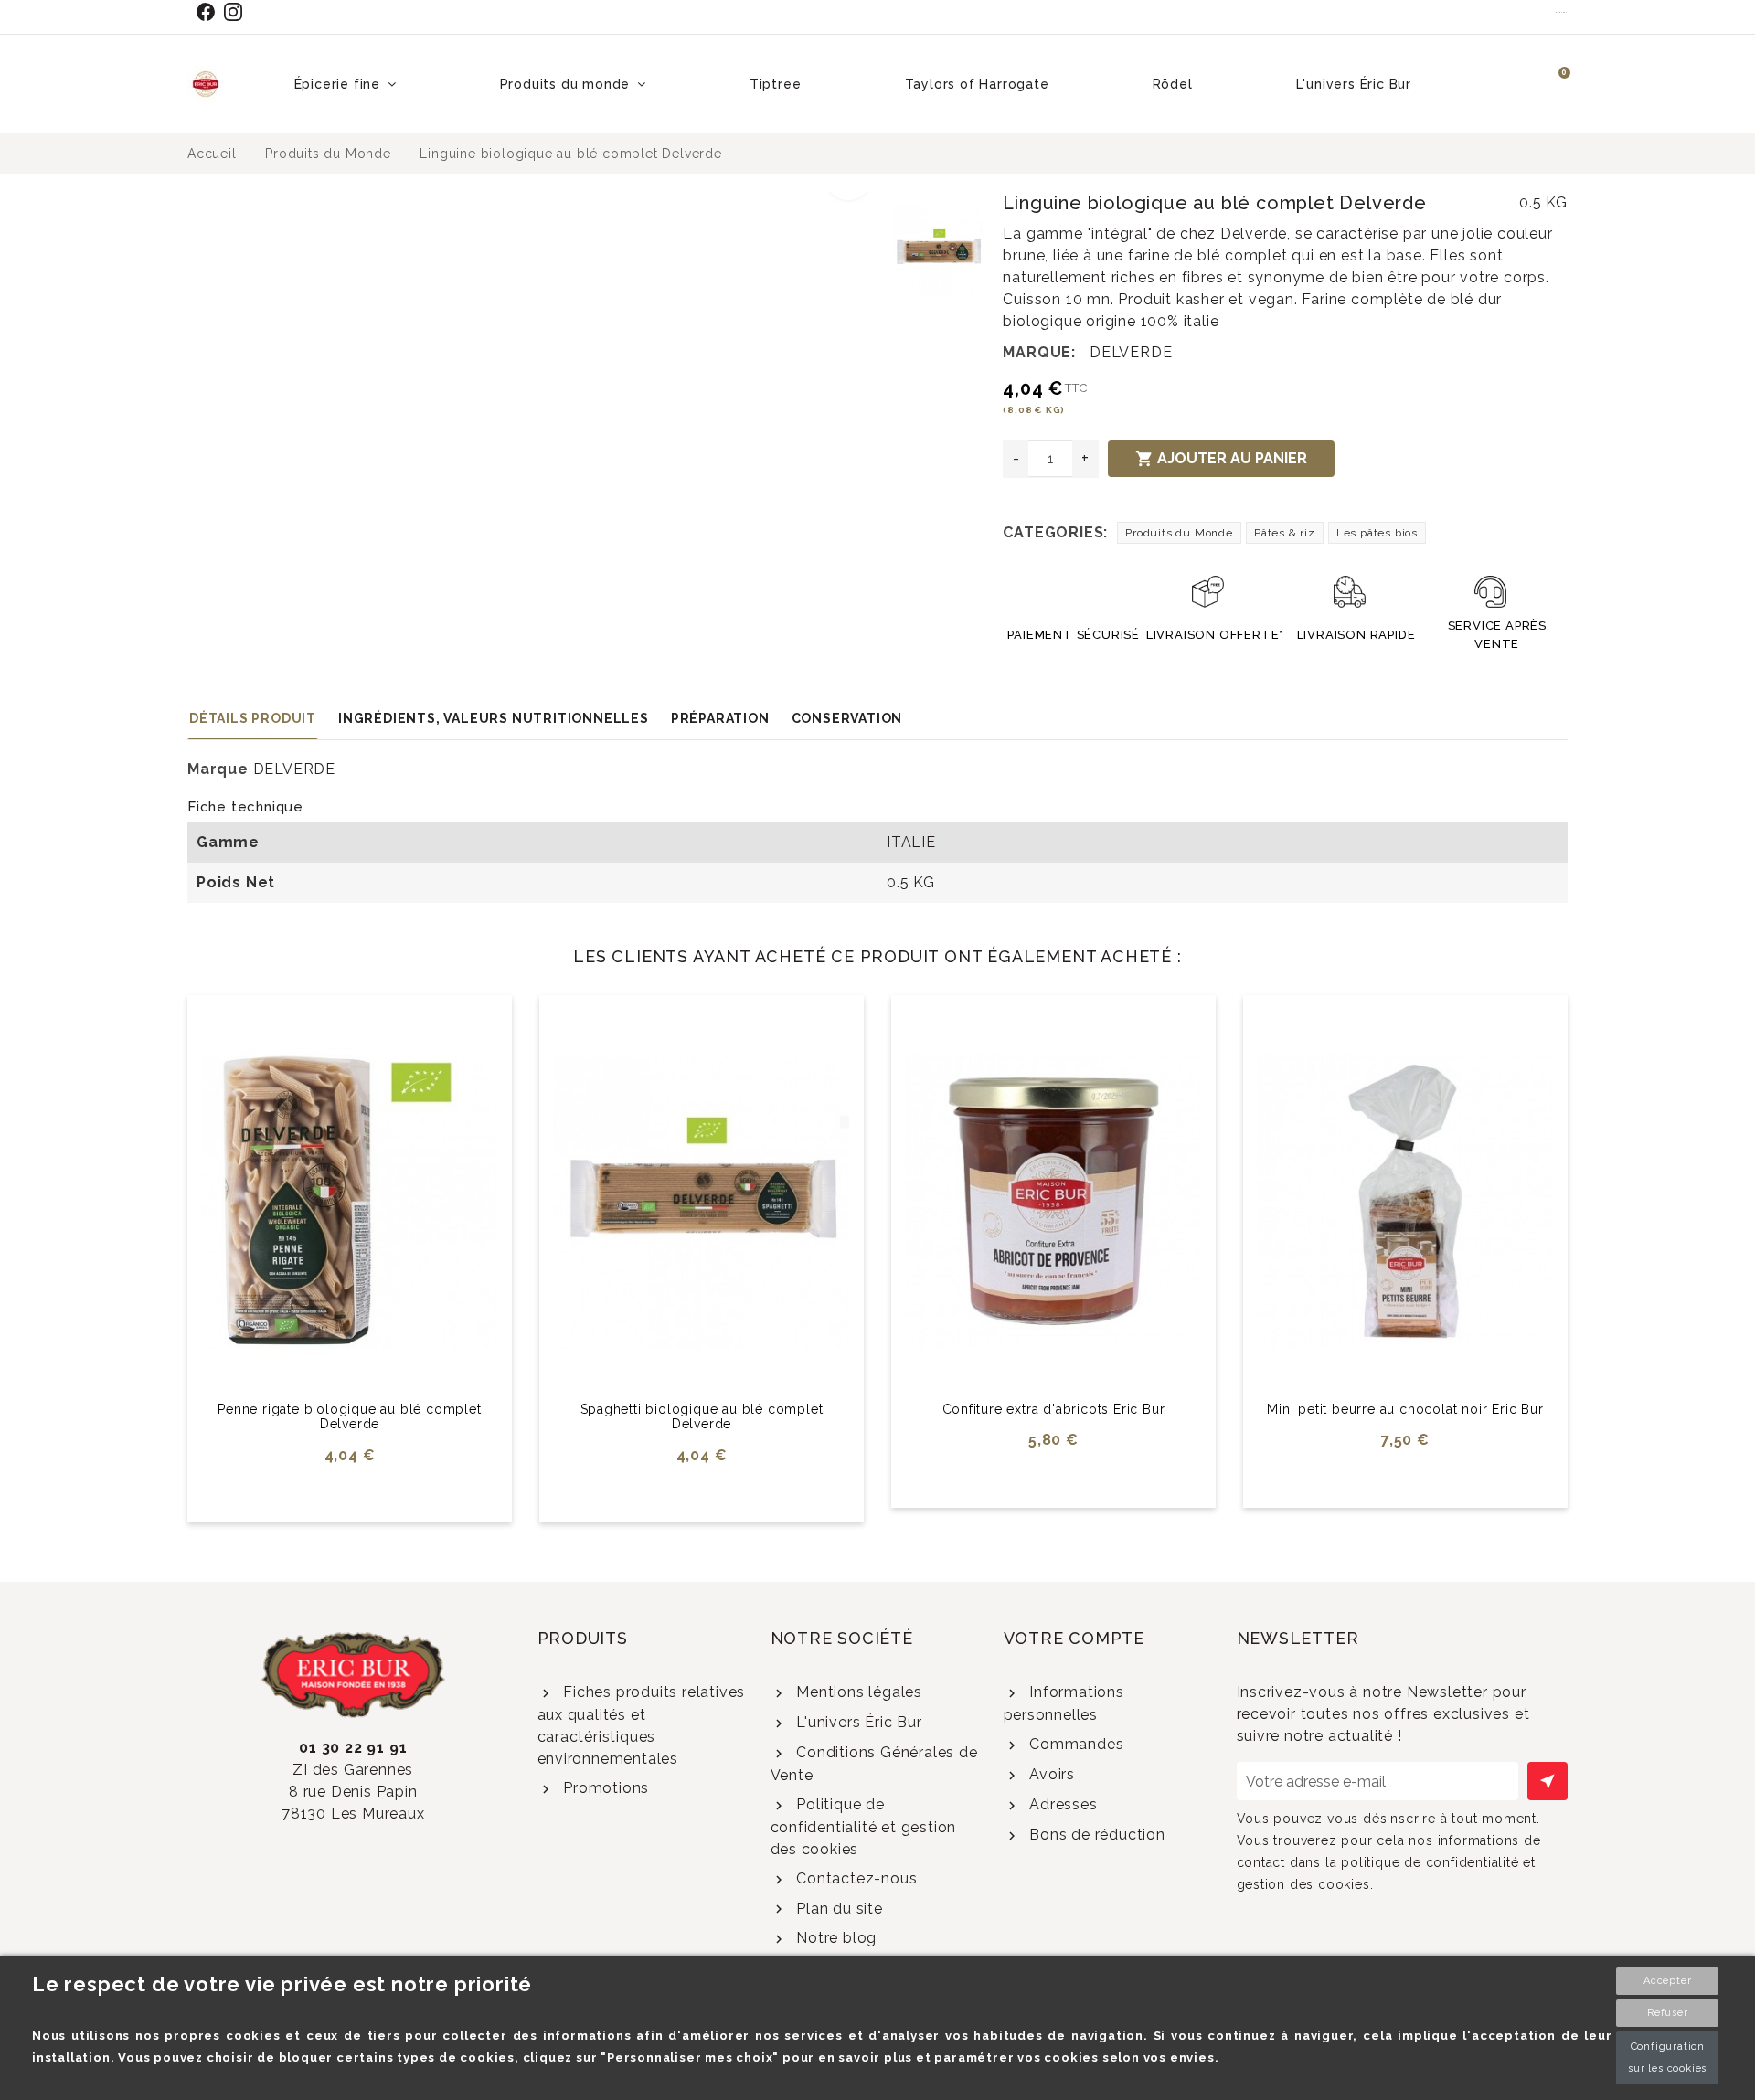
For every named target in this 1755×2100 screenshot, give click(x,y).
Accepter (1667, 1981)
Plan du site (837, 1909)
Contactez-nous (854, 1878)
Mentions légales (857, 1692)
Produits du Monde (1179, 533)
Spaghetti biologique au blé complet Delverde (702, 1417)
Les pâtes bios (1377, 533)
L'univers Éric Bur (856, 1722)
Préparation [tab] (720, 718)
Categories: (1055, 532)
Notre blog (834, 1938)
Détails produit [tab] (253, 718)
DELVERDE (1131, 352)
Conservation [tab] (847, 718)
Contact (1562, 12)
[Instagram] (237, 12)
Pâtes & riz (1285, 533)
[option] (536, 203)
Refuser (1668, 2013)
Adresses (1061, 1804)
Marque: (1039, 352)
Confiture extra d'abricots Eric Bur (1054, 1409)
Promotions (604, 1788)
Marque (218, 769)
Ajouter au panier (1221, 459)
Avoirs (1050, 1774)
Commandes (1074, 1744)
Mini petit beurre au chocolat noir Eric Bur (1405, 1409)
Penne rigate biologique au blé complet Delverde (349, 1417)
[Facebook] (209, 12)
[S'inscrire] (1548, 1781)
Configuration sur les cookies (1667, 2058)
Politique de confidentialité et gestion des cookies (864, 1827)
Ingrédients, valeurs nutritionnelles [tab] (494, 718)
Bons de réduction (1095, 1835)
